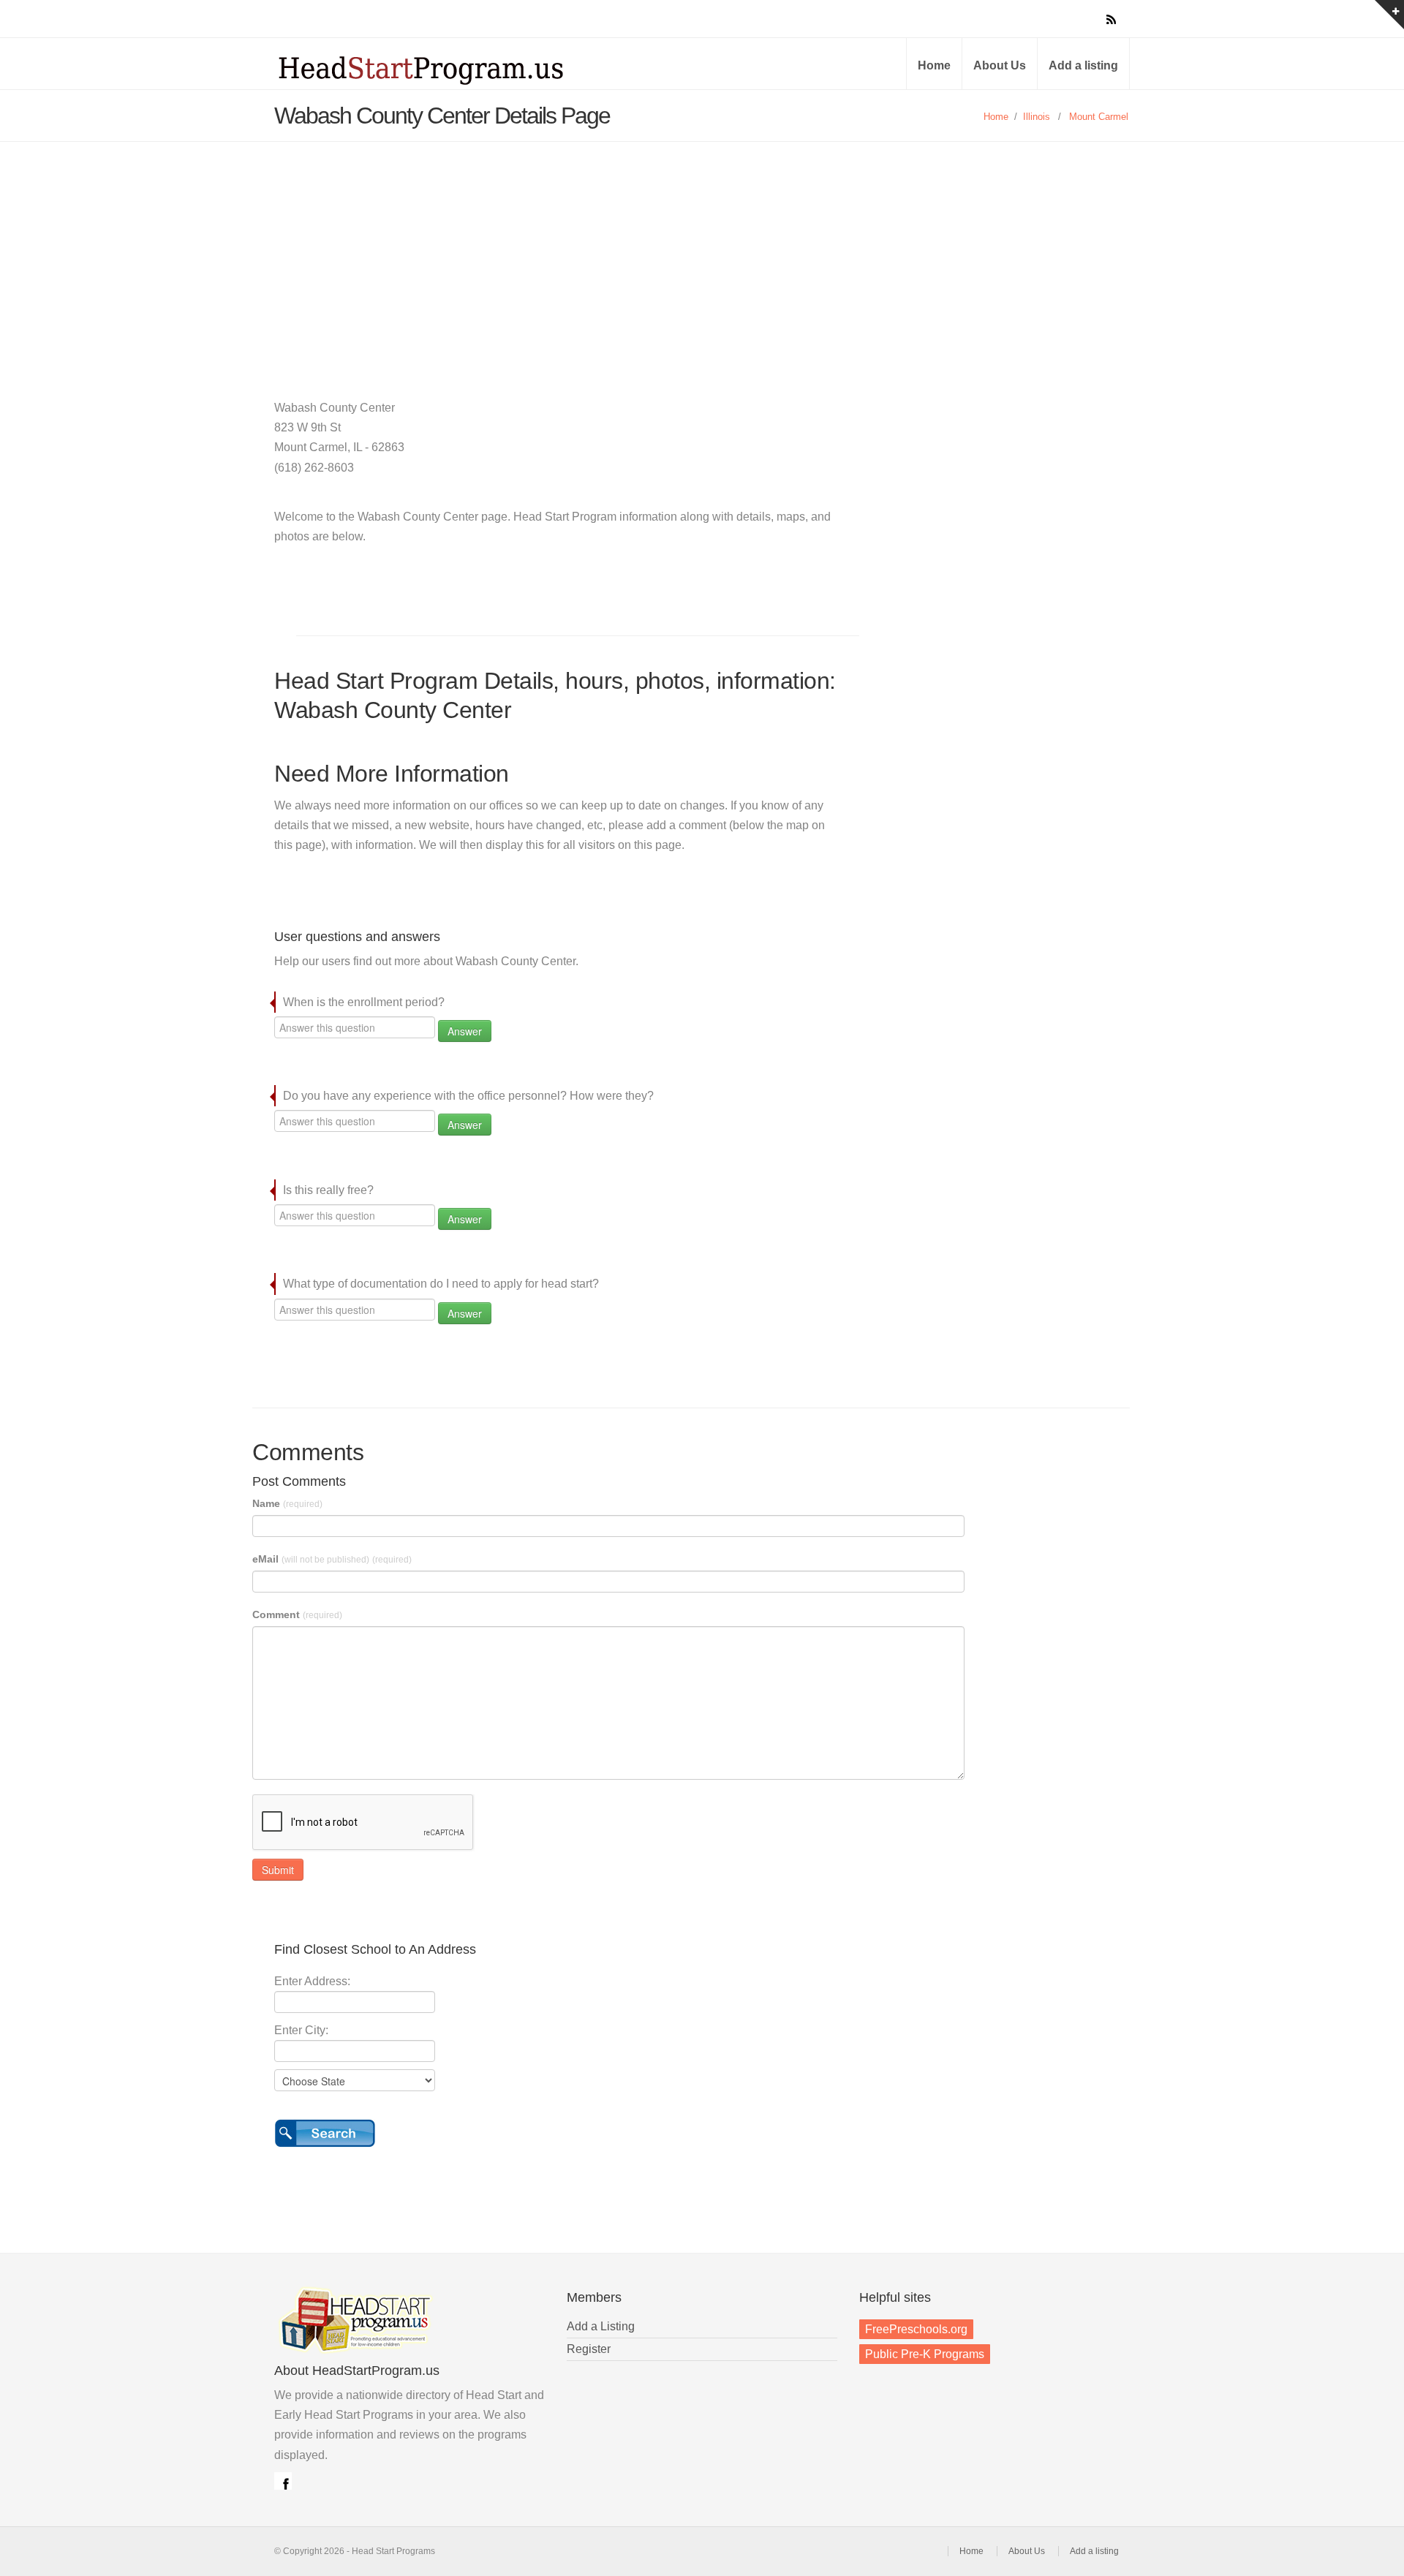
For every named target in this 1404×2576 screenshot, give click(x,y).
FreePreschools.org (916, 2329)
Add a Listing (601, 2326)
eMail (332, 1559)
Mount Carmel (1099, 117)
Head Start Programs (446, 69)
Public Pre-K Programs (925, 2354)
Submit (278, 1870)
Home (934, 65)
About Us (1000, 65)
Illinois (1037, 117)
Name (287, 1503)
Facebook (283, 2481)
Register (589, 2349)
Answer (465, 1031)
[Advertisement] (702, 252)
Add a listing (1083, 65)
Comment (297, 1614)
